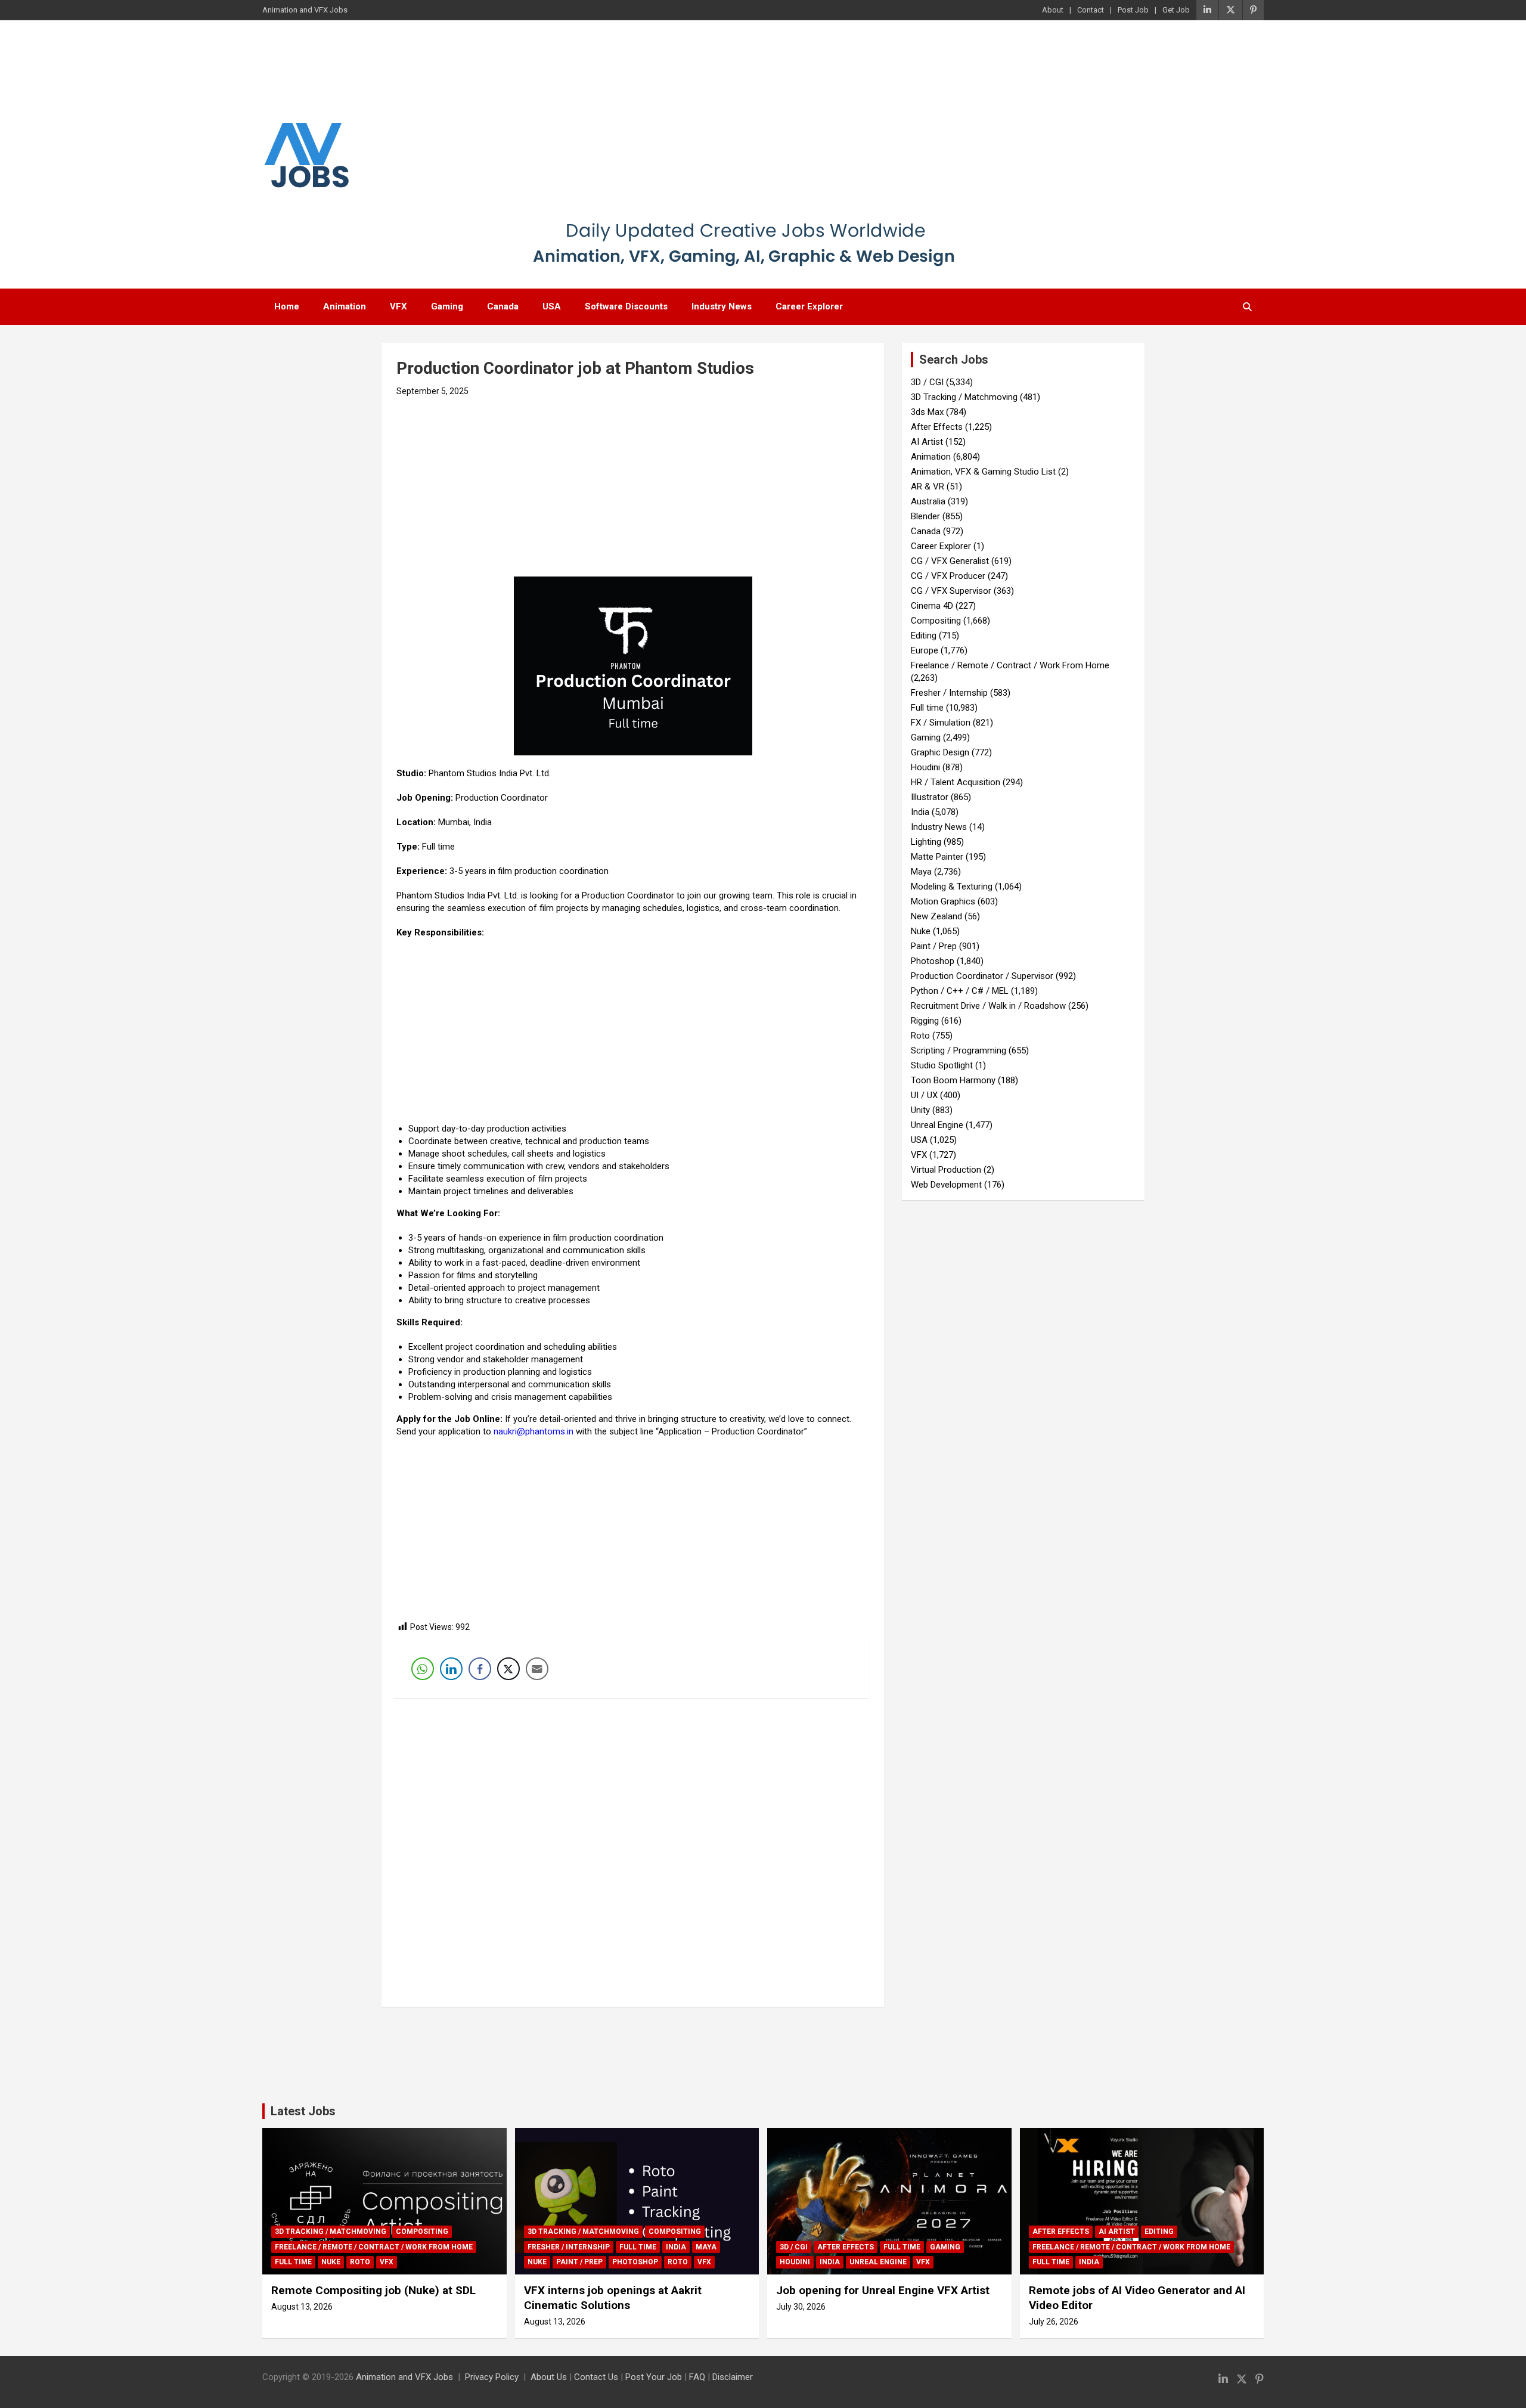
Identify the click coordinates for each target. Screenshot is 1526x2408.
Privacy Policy (492, 2377)
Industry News (722, 306)
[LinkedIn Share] (451, 1669)
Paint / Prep (934, 946)
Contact (1091, 10)
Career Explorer (809, 306)
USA (552, 306)
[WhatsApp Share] (423, 1669)
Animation (345, 306)
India (920, 812)
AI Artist (927, 442)
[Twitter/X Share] (508, 1669)
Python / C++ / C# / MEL (960, 991)
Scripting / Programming (959, 1050)
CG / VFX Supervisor (951, 591)
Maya (921, 872)
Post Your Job (654, 2377)
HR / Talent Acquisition (956, 782)
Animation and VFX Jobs (404, 2377)
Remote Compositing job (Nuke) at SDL (373, 2290)
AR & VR (928, 486)
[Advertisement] (744, 128)
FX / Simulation (941, 723)
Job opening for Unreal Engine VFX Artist (883, 2290)
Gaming (447, 306)
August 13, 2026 (302, 2307)
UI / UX (924, 1095)
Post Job (1133, 10)
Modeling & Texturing (952, 887)
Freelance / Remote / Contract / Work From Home (1010, 665)
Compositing (936, 621)
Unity (920, 1110)
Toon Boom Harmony (953, 1080)
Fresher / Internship (949, 693)
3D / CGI (927, 382)
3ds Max (927, 412)
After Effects (937, 427)
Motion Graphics (943, 901)
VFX (398, 306)
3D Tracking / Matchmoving (964, 397)
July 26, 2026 (1054, 2322)
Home (287, 306)
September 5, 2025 (432, 391)
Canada (503, 306)
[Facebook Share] (480, 1669)
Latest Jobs (303, 2111)
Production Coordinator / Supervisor (982, 976)
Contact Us (596, 2377)
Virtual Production (946, 1170)
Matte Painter (937, 857)
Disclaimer (733, 2377)
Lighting (926, 842)
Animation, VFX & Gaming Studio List (983, 472)
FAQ (697, 2377)
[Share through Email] (537, 1669)
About (1053, 10)
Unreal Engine (937, 1125)
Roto (920, 1036)
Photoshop (933, 961)
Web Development (946, 1185)
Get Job (1176, 10)
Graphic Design (940, 752)
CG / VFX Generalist (950, 561)
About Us (549, 2377)
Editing (924, 636)
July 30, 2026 (801, 2307)
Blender (925, 516)
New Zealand (936, 916)
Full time (927, 708)
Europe (925, 650)
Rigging (925, 1021)
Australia (928, 501)
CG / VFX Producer (948, 576)
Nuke (921, 931)
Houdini (925, 767)
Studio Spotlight (942, 1065)
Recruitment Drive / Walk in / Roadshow (988, 1006)
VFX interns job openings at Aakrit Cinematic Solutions (613, 2298)
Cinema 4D (932, 606)
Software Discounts (626, 306)
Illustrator (930, 797)
